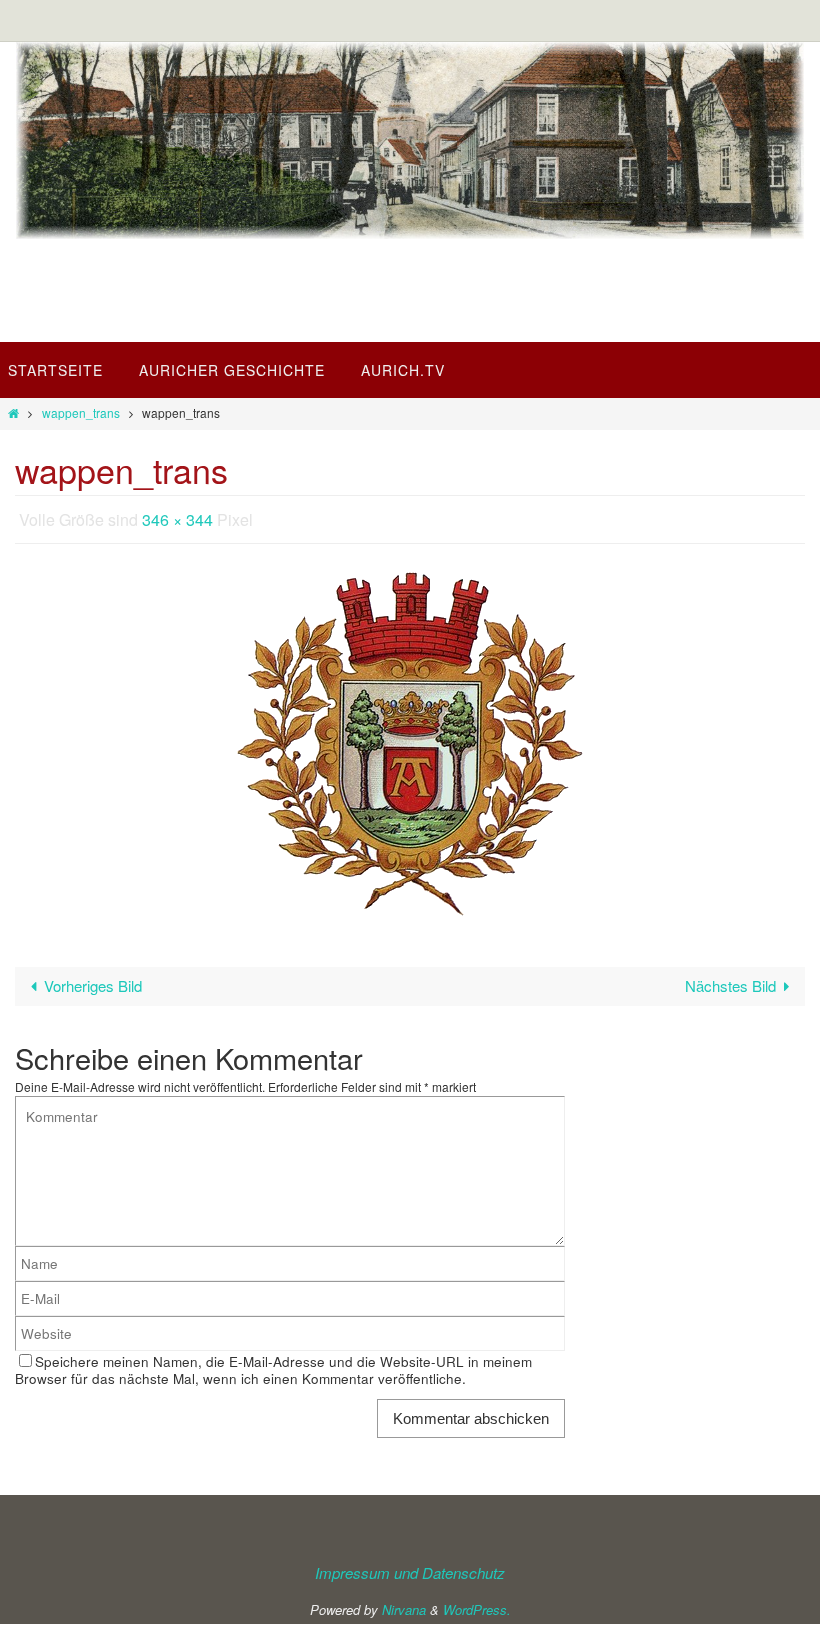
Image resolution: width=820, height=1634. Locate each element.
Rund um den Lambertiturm (281, 311)
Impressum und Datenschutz (410, 1567)
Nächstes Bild (730, 980)
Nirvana (404, 1603)
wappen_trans (81, 412)
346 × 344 (177, 516)
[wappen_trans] (410, 739)
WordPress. (477, 1603)
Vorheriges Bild (93, 980)
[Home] (13, 412)
